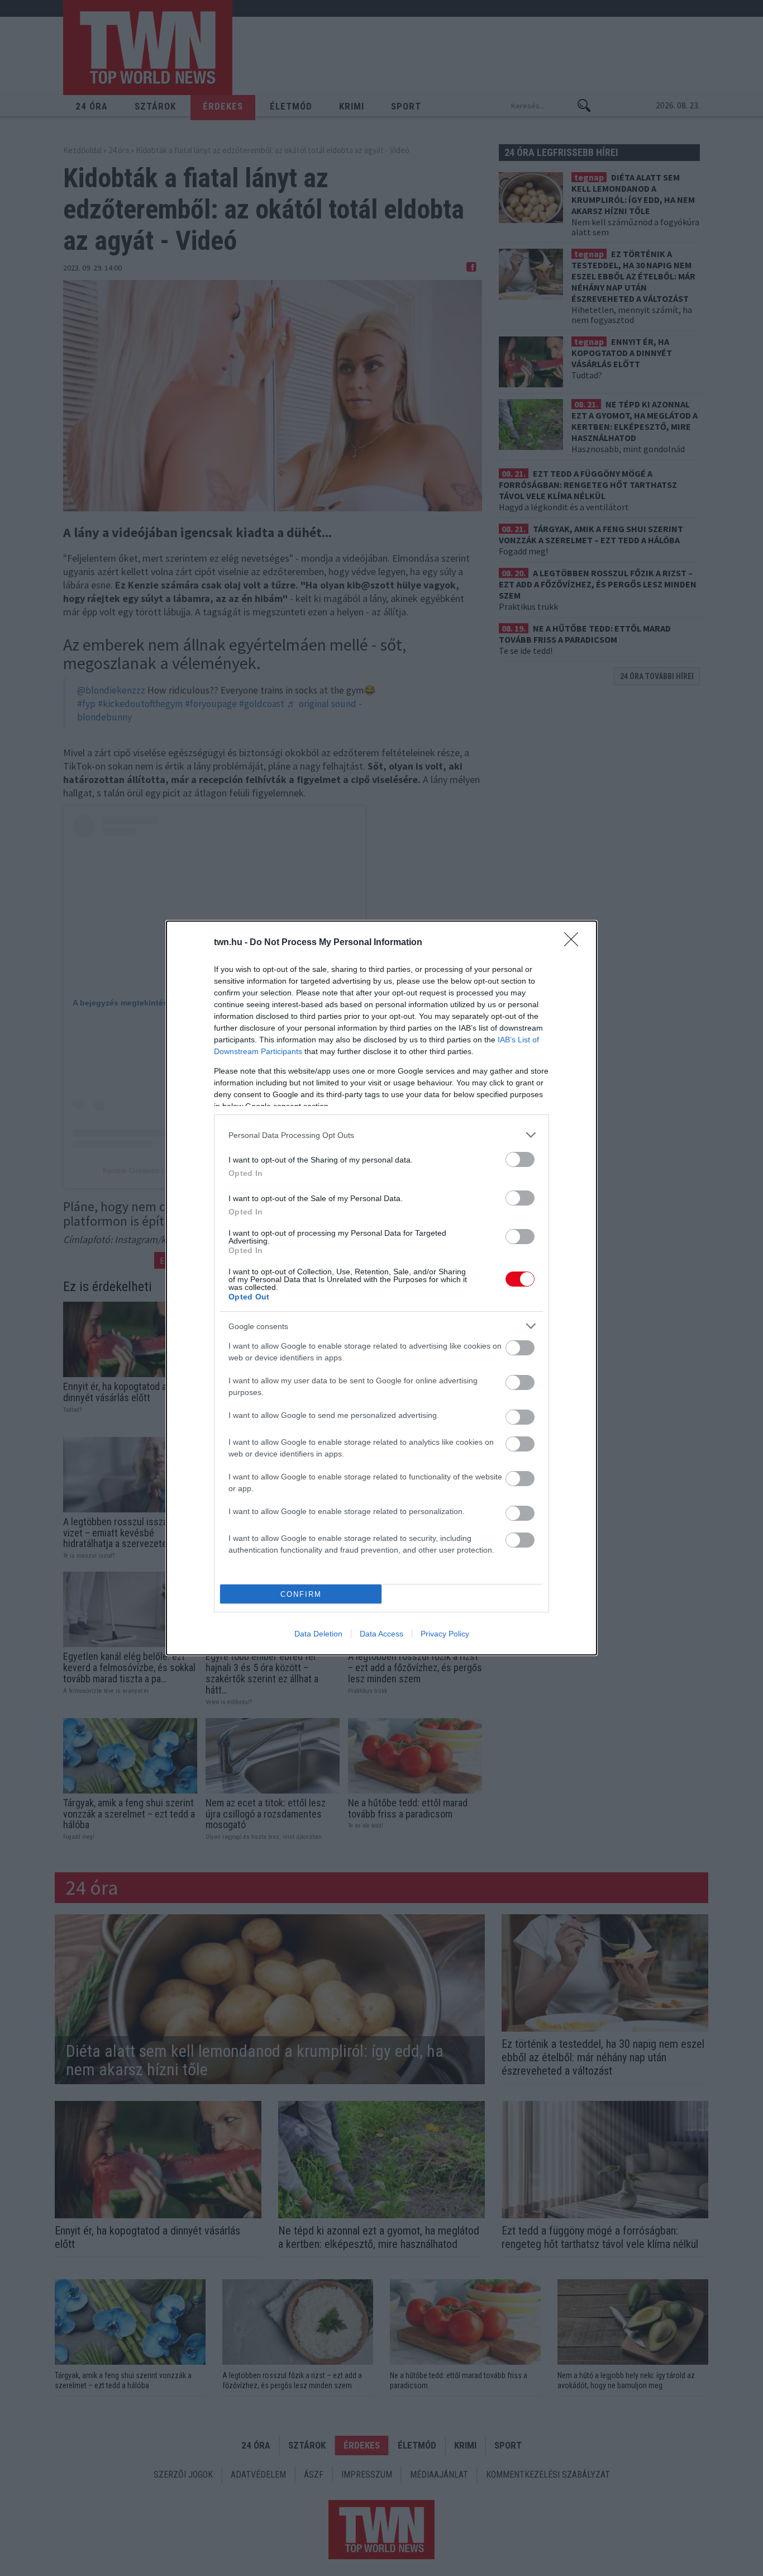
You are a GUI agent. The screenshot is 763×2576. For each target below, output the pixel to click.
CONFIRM (301, 1594)
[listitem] (381, 1135)
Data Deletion (318, 1634)
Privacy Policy (445, 1634)
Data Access (381, 1634)
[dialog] (381, 1288)
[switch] (520, 1159)
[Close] (575, 943)
